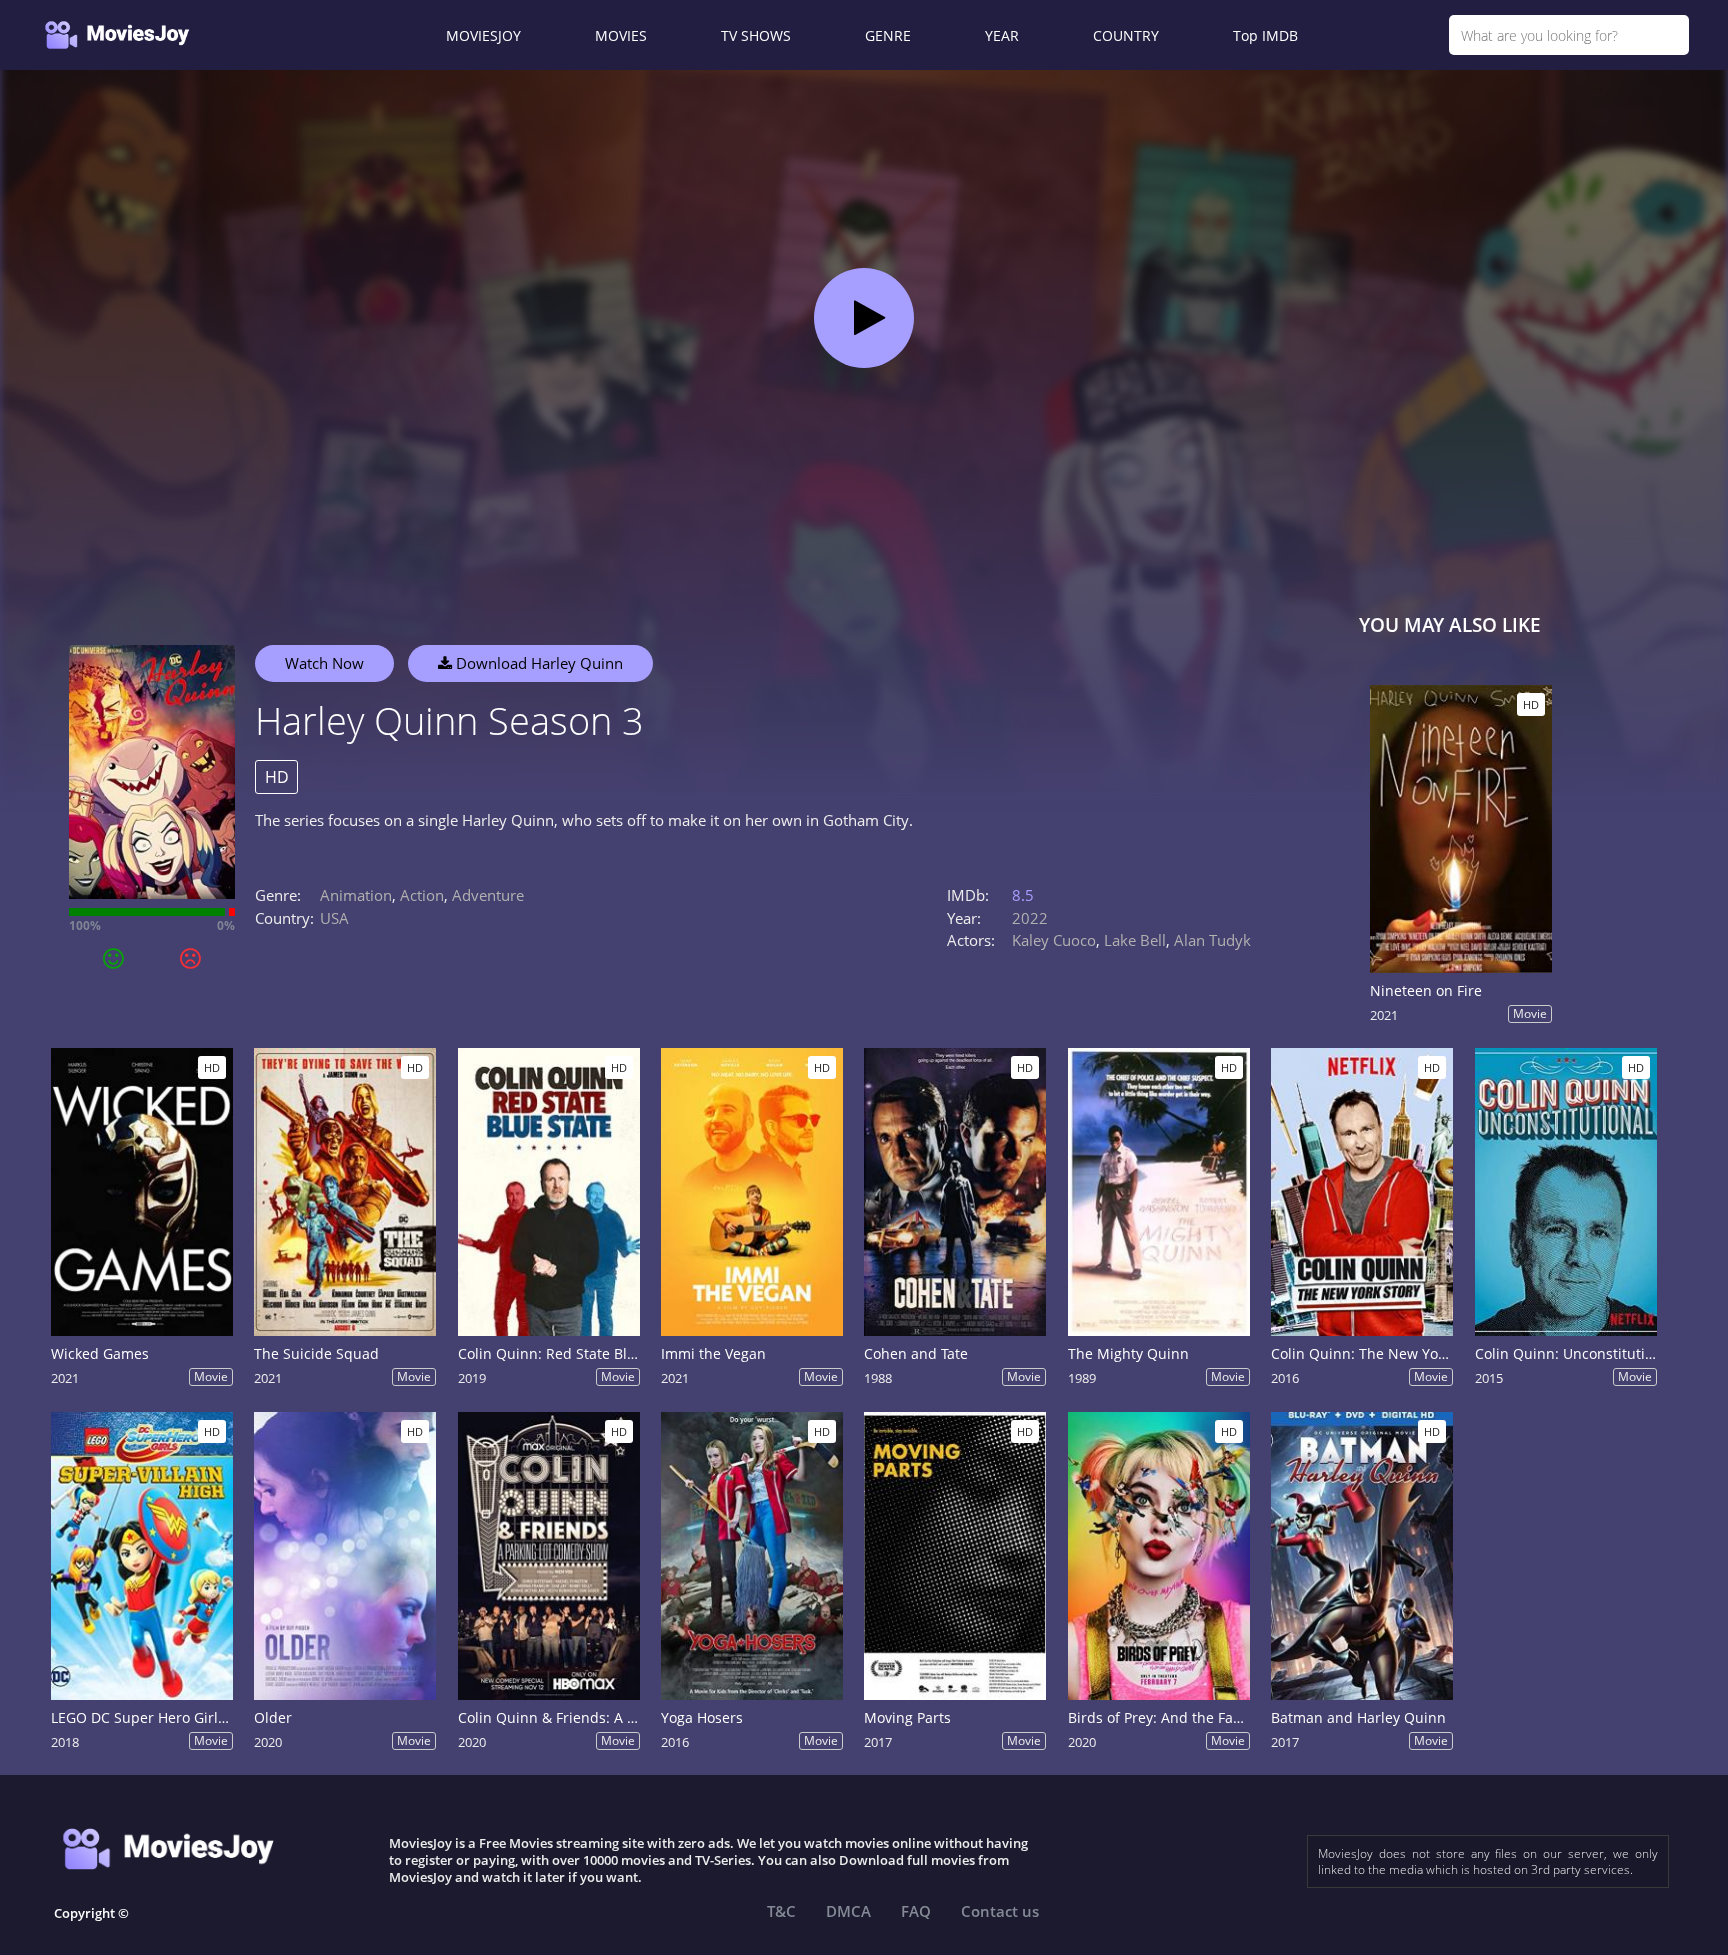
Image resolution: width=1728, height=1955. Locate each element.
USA (334, 918)
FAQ (916, 1911)
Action (422, 895)
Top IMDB (1265, 35)
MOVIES (621, 35)
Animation (356, 895)
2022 (1030, 918)
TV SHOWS (756, 35)
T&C (781, 1911)
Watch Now (324, 663)
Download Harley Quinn (537, 663)
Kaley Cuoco (1054, 940)
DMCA (848, 1911)
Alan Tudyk (1212, 940)
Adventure (488, 895)
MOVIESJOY (483, 35)
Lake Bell (1135, 940)
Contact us (1000, 1911)
